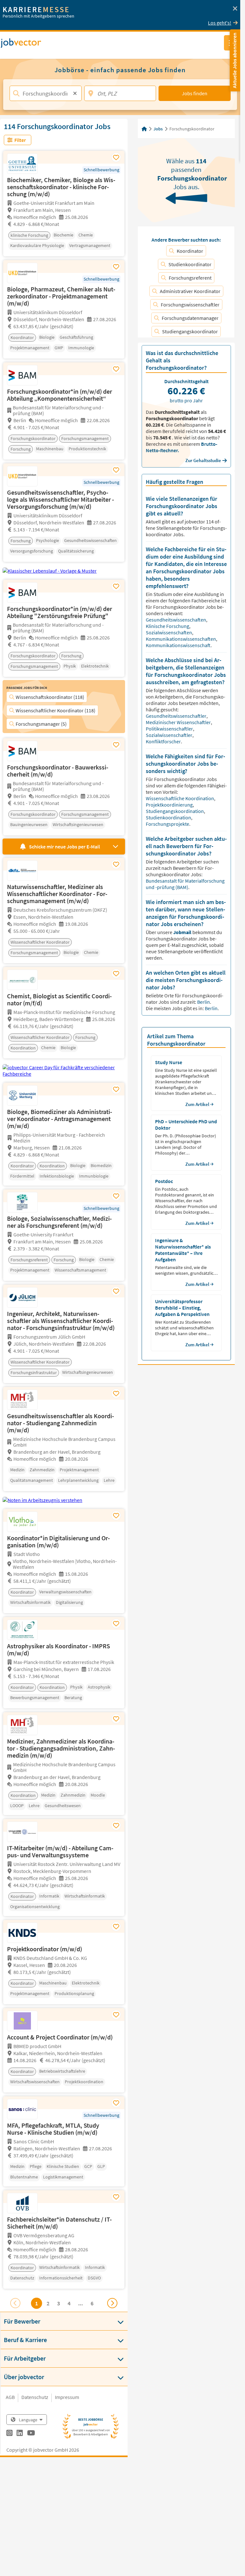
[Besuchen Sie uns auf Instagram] (9, 2434)
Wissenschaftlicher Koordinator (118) (56, 710)
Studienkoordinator (190, 264)
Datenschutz (35, 2397)
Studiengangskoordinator (190, 331)
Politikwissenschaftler (170, 729)
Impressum (67, 2397)
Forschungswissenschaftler (190, 305)
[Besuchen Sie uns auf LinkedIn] (20, 2434)
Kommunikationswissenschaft (179, 645)
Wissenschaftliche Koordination (180, 798)
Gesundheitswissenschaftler (177, 716)
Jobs (158, 129)
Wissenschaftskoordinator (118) (50, 697)
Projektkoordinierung (170, 805)
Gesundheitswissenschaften (176, 620)
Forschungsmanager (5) (41, 724)
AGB (10, 2397)
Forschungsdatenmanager (190, 318)
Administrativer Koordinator (190, 291)
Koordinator (190, 251)
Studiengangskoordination (175, 811)
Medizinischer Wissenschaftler (179, 722)
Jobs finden (195, 93)
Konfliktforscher (164, 741)
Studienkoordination (169, 817)
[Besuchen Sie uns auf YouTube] (31, 2434)
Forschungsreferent (190, 278)
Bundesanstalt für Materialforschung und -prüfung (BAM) (185, 884)
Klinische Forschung (168, 626)
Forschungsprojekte (168, 824)
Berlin (204, 1002)
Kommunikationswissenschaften (181, 639)
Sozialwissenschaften (169, 632)
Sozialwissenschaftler (170, 735)
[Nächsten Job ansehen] (112, 2303)
